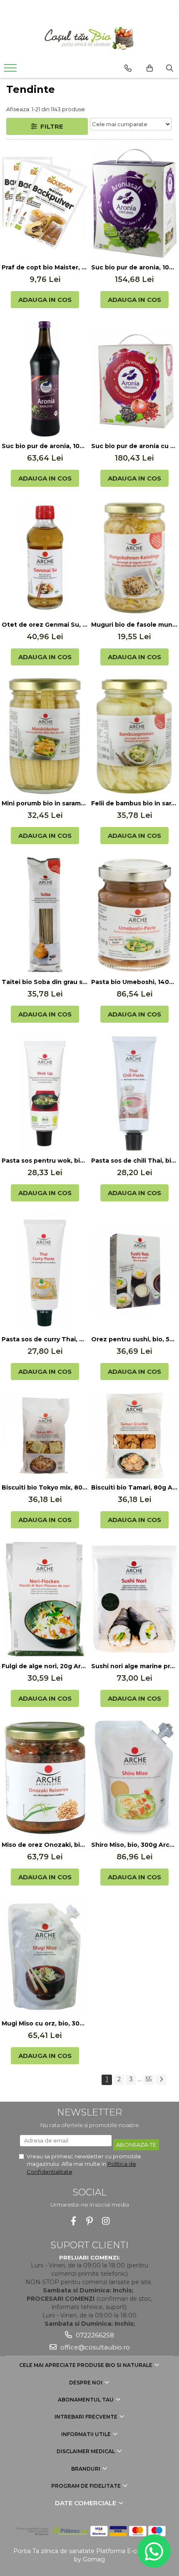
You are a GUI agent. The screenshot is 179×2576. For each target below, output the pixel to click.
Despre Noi (86, 2383)
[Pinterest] (90, 2221)
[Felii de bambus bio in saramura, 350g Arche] (134, 736)
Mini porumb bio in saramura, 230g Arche (45, 803)
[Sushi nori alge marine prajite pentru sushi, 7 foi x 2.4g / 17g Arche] (134, 1599)
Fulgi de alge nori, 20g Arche (45, 1666)
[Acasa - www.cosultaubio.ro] (89, 38)
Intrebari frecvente (87, 2417)
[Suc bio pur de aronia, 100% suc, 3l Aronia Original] (134, 203)
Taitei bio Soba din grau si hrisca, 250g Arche (45, 982)
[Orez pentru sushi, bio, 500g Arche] (134, 1272)
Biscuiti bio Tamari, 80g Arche (134, 1487)
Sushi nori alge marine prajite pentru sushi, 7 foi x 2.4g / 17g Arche (134, 1666)
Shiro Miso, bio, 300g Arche (134, 1845)
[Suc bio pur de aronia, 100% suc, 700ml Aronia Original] (45, 379)
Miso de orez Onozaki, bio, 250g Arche (45, 1845)
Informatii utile (87, 2434)
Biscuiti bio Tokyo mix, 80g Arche (45, 1487)
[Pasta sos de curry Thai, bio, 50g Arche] (45, 1272)
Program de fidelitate (87, 2486)
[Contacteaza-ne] (128, 68)
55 (149, 2079)
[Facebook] (73, 2221)
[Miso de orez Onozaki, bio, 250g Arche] (45, 1778)
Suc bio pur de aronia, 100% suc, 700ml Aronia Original (45, 446)
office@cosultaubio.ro (94, 2347)
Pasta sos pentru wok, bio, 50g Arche (45, 1161)
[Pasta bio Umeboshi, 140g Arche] (134, 915)
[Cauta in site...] (170, 68)
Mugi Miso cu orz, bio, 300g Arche (45, 2023)
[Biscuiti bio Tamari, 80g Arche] (134, 1436)
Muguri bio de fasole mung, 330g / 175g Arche (134, 625)
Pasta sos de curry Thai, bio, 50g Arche (45, 1339)
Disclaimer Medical (86, 2451)
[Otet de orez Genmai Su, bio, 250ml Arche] (45, 558)
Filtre (50, 126)
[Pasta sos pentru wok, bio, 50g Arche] (45, 1094)
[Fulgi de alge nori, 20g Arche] (45, 1599)
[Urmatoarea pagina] (161, 2080)
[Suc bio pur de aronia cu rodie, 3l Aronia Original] (134, 379)
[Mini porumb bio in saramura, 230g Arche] (45, 736)
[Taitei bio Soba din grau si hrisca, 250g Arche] (45, 915)
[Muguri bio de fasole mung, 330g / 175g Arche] (134, 558)
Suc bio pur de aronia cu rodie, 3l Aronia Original (134, 446)
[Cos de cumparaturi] (150, 68)
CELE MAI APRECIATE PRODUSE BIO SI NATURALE (86, 2365)
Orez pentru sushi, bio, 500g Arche (134, 1339)
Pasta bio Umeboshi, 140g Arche (134, 982)
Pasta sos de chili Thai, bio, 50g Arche (134, 1161)
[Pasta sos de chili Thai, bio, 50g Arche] (134, 1094)
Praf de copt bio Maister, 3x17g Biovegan (45, 267)
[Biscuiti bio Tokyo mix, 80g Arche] (45, 1436)
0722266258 (94, 2335)
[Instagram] (106, 2221)
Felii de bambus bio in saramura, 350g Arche (134, 803)
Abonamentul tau (86, 2400)
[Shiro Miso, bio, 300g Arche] (134, 1778)
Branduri (86, 2469)
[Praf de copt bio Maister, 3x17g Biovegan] (45, 203)
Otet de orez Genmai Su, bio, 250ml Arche (45, 625)
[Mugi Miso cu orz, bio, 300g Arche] (45, 1956)
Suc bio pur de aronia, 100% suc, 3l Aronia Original (134, 267)
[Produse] (11, 70)
